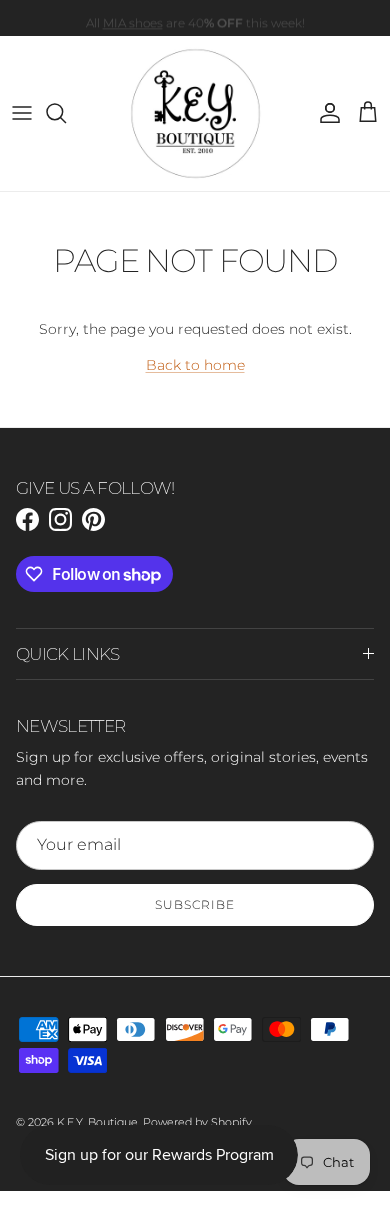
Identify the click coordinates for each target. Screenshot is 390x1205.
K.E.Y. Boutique (97, 1122)
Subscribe (195, 904)
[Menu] (22, 113)
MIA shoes (133, 21)
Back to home (195, 365)
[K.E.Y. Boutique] (195, 113)
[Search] (66, 113)
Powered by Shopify (197, 1122)
